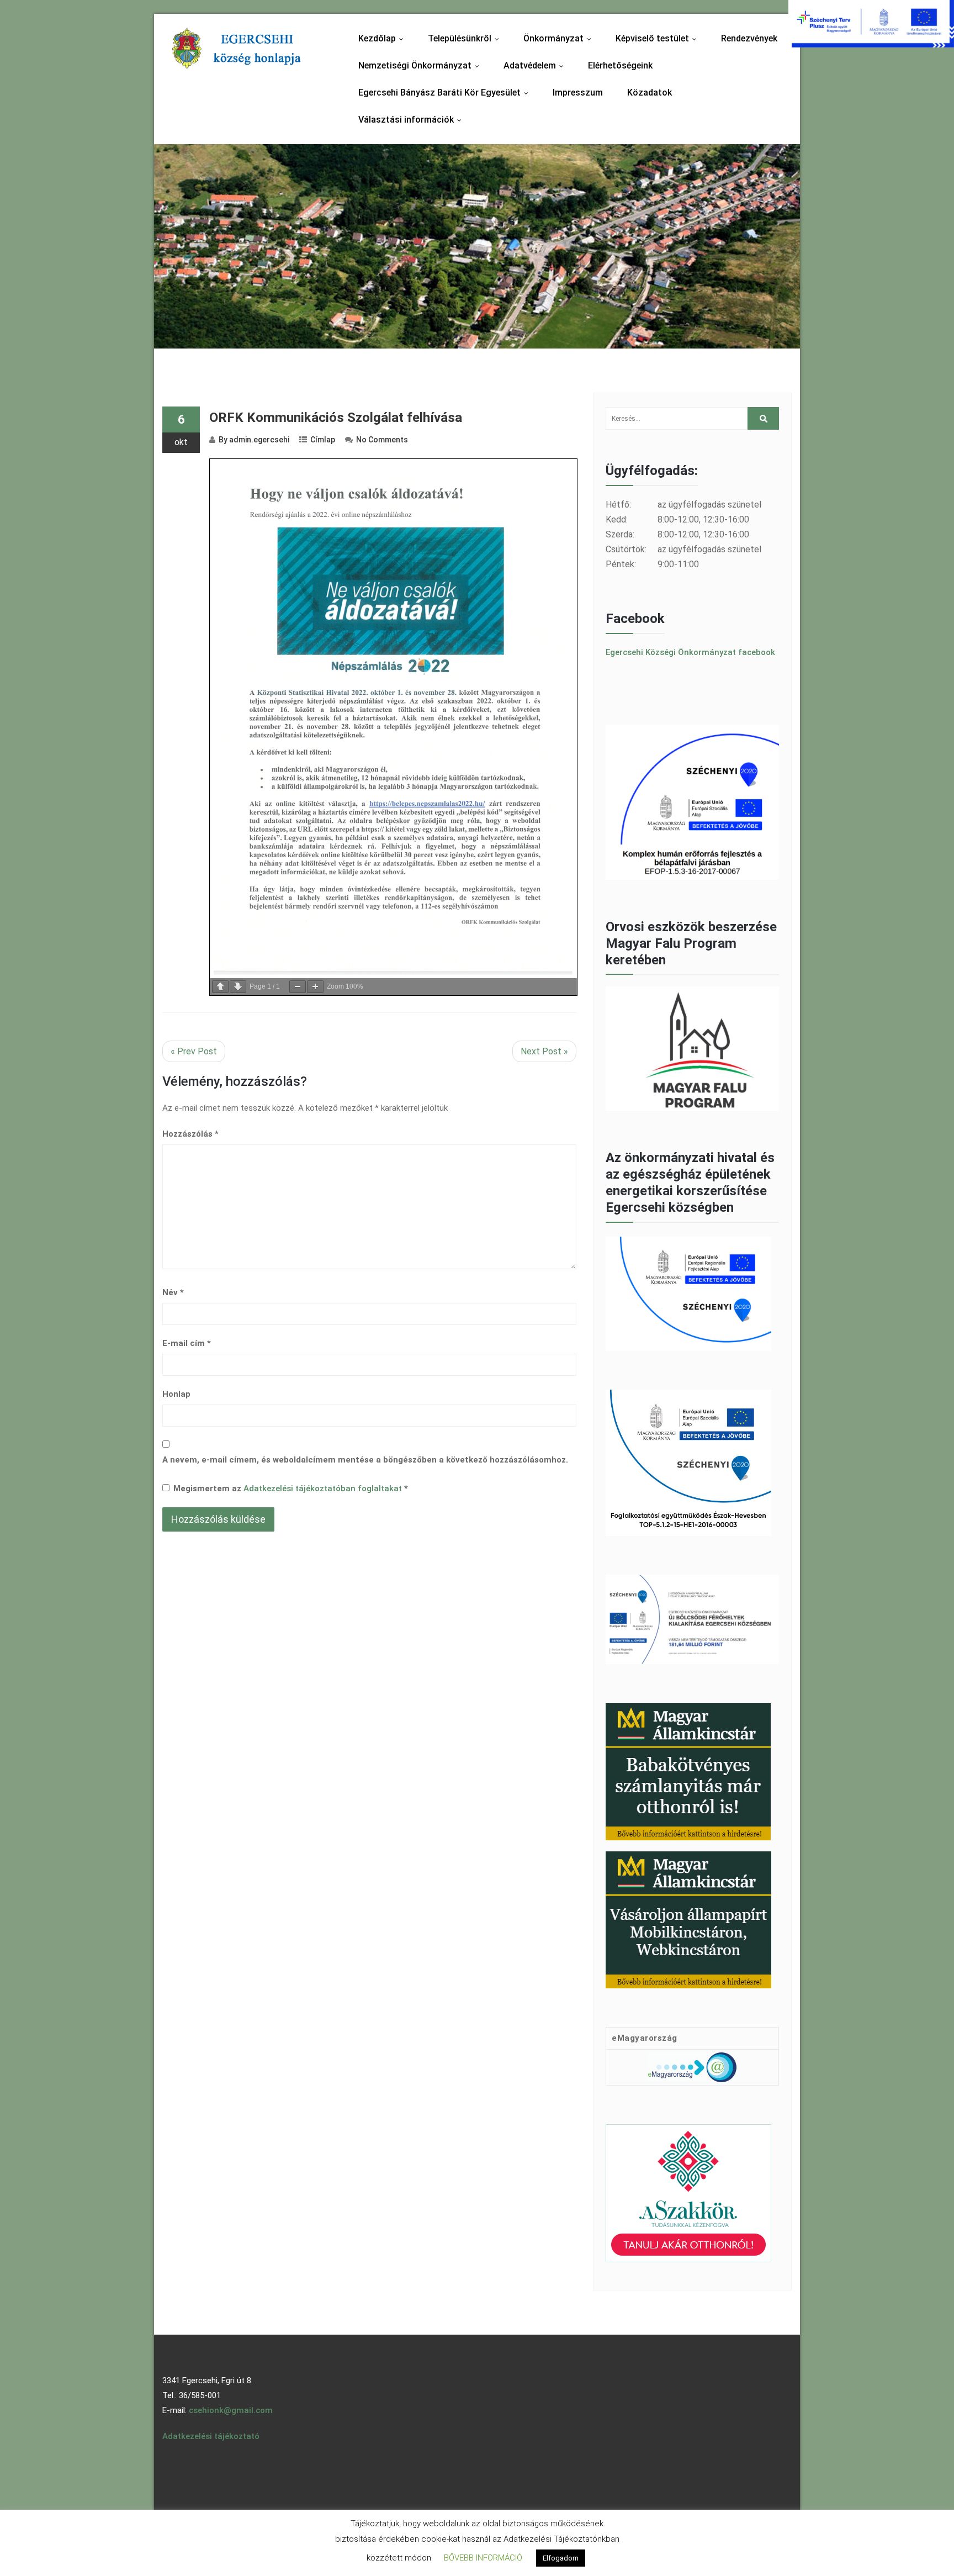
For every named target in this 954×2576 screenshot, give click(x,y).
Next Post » (544, 1051)
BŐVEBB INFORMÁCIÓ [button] (483, 2558)
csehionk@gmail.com (231, 2410)
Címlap (323, 440)
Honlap (176, 1394)
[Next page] (238, 987)
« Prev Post (194, 1051)
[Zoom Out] (298, 987)
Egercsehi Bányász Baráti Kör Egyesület (446, 93)
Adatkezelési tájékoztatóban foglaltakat (324, 1488)
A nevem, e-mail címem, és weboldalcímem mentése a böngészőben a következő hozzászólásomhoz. (365, 1460)
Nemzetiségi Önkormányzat (421, 65)
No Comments (382, 440)
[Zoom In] (315, 987)
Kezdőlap (383, 38)
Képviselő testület (659, 38)
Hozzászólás (190, 1134)
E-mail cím (187, 1343)
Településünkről (466, 38)
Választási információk (412, 120)
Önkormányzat (560, 38)
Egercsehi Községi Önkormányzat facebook (690, 652)
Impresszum (578, 93)
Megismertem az (291, 1488)
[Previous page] (220, 987)
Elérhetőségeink (620, 65)
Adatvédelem (536, 65)
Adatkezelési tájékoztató (211, 2436)
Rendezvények (749, 38)
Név (173, 1292)
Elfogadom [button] (561, 2558)
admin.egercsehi (259, 440)
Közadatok (650, 93)
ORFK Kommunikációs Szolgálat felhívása (336, 418)
